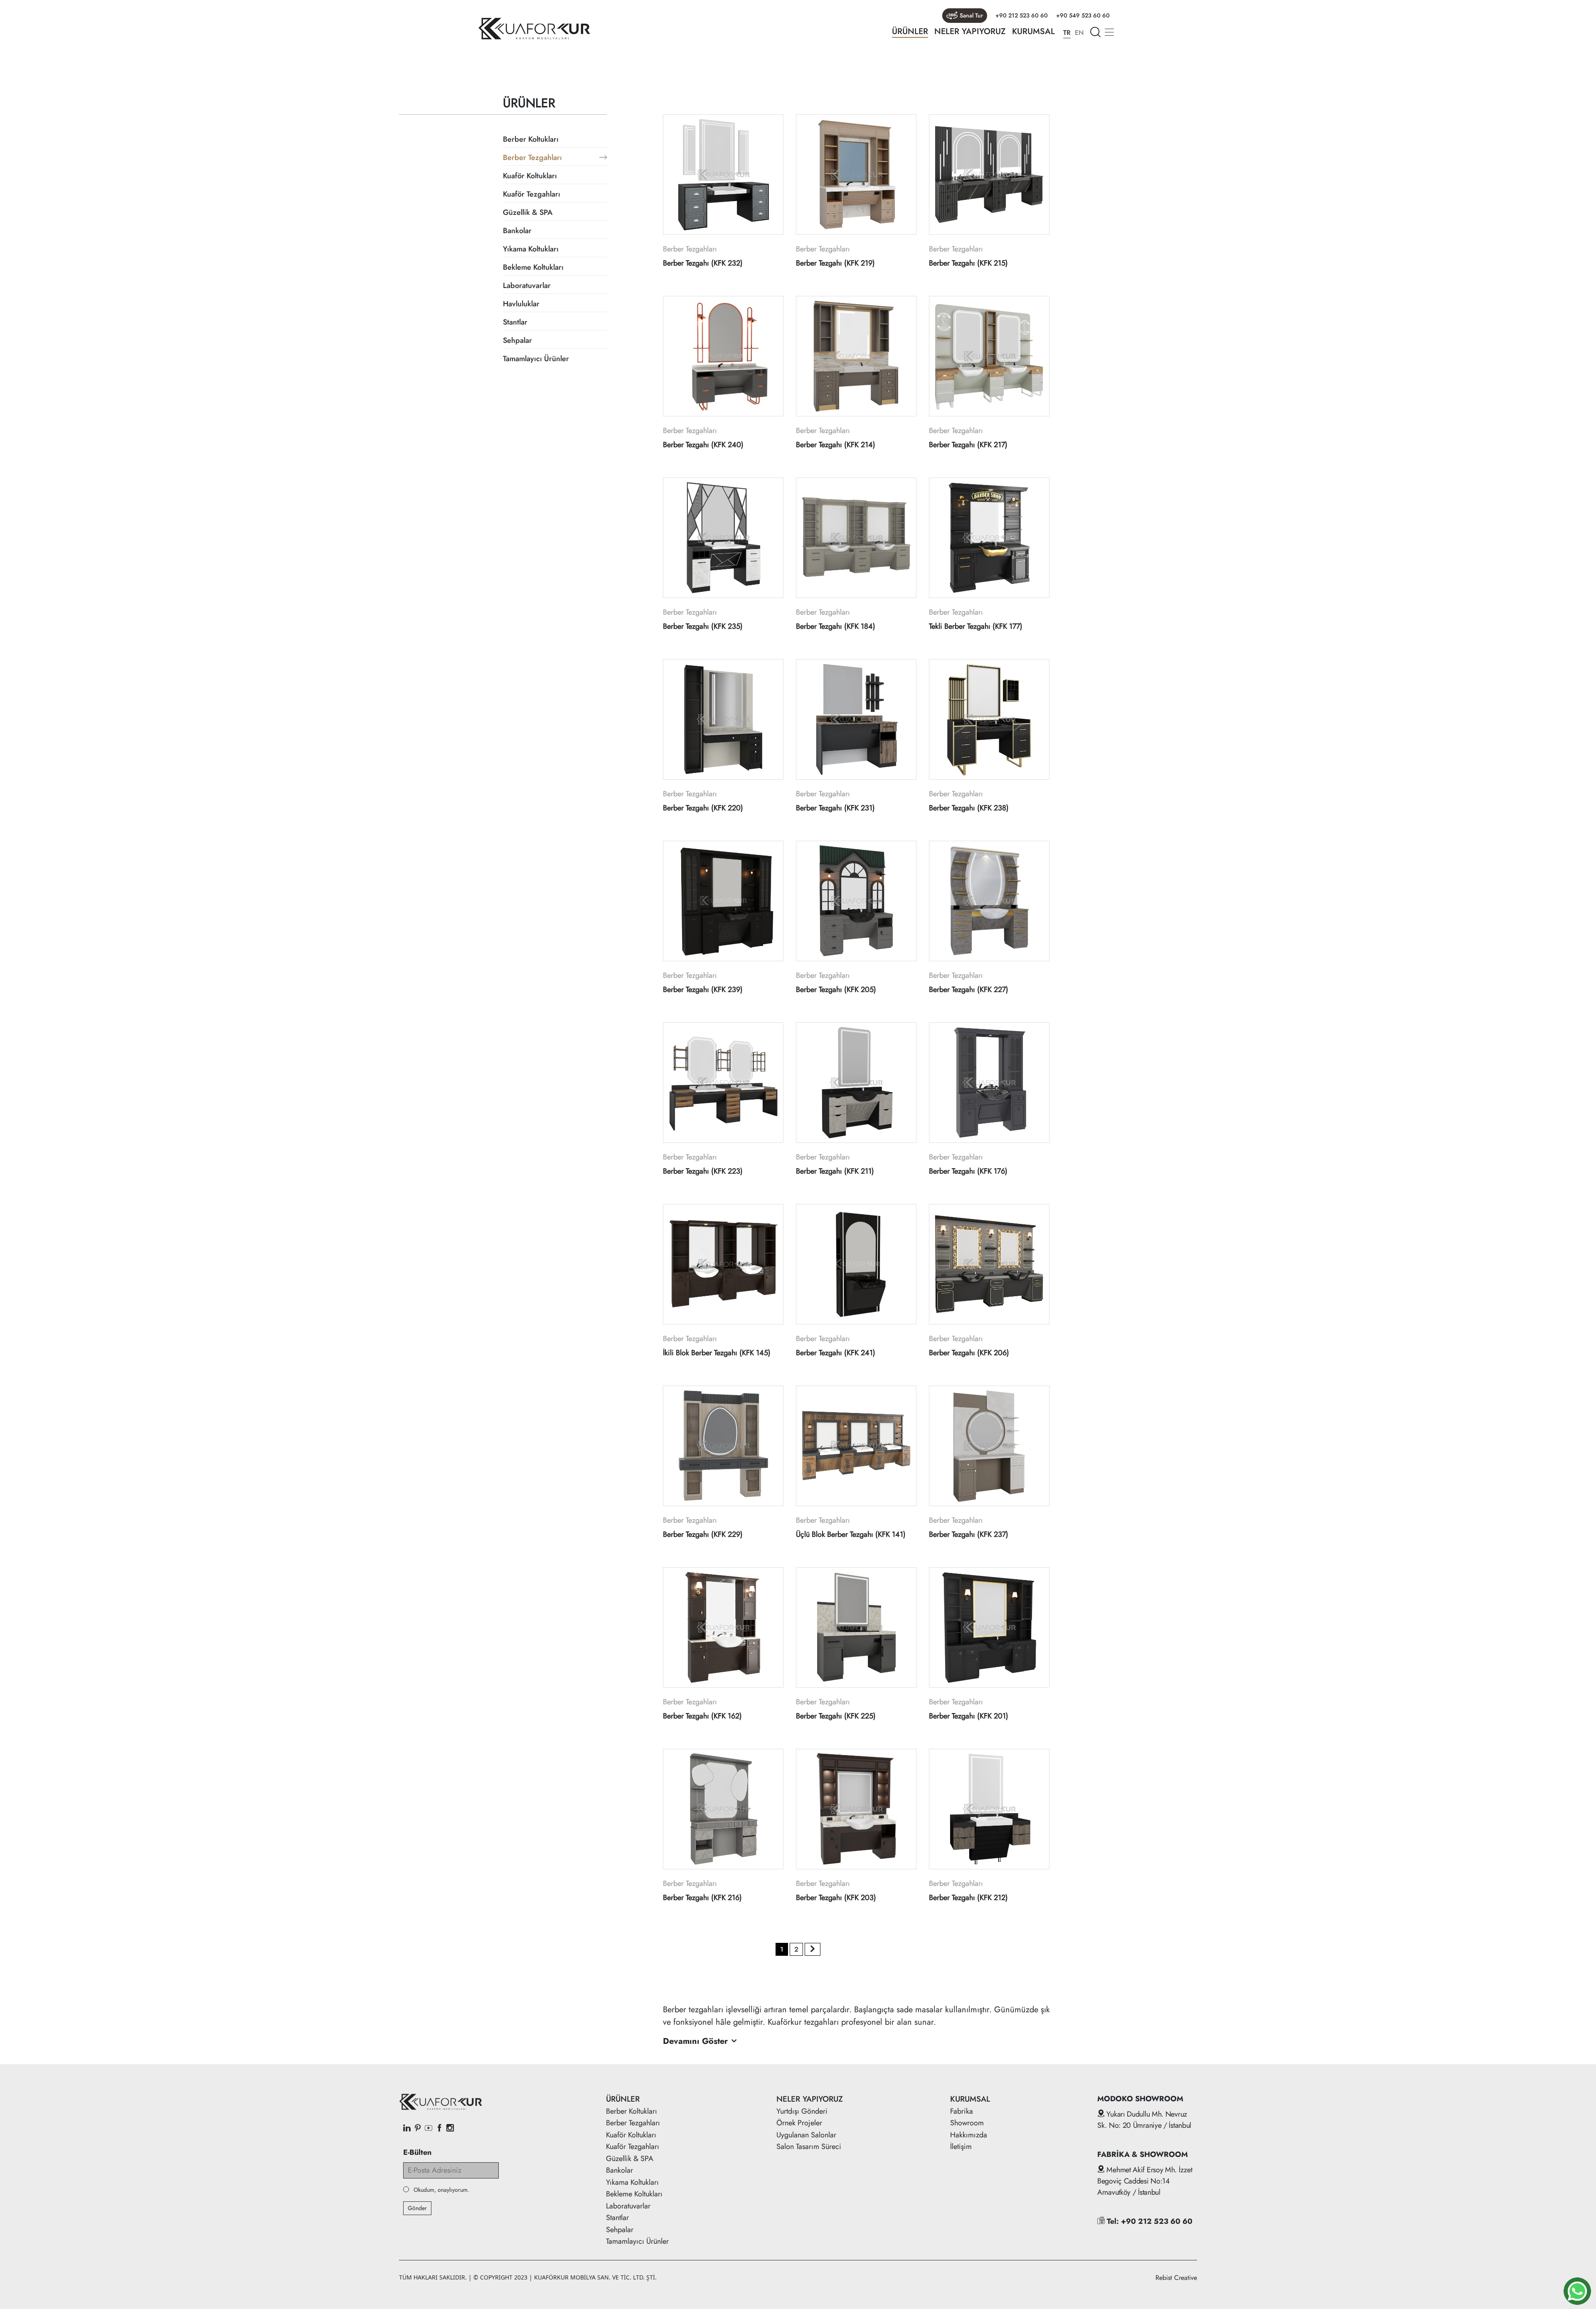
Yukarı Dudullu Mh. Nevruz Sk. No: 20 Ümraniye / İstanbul (1144, 2120)
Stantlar (515, 322)
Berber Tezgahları (532, 158)
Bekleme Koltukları (533, 267)
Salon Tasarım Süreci (809, 2147)
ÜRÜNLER (910, 31)
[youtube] (429, 2129)
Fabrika (962, 2111)
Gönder (417, 2208)
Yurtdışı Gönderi (802, 2111)
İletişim (961, 2147)
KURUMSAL (1033, 31)
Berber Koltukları (531, 139)
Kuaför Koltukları (530, 176)
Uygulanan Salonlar (806, 2135)
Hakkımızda (969, 2135)
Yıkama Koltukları (531, 249)
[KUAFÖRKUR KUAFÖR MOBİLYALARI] (534, 29)
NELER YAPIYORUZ (970, 31)
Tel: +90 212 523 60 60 (1149, 2221)
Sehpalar (517, 340)
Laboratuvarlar (527, 286)
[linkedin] (407, 2129)
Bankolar (517, 231)
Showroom (967, 2123)
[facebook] (439, 2129)
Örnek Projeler (799, 2123)
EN (1079, 33)
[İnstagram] (450, 2129)
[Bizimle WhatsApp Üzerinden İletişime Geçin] (1577, 2291)
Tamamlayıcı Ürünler (536, 359)
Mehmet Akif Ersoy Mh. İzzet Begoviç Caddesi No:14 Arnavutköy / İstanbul (1145, 2181)
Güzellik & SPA (528, 212)
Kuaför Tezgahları (532, 194)
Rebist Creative (1176, 2278)
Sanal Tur (971, 15)
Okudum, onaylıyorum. (441, 2190)
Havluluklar (521, 304)
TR (1067, 33)
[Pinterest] (418, 2129)
